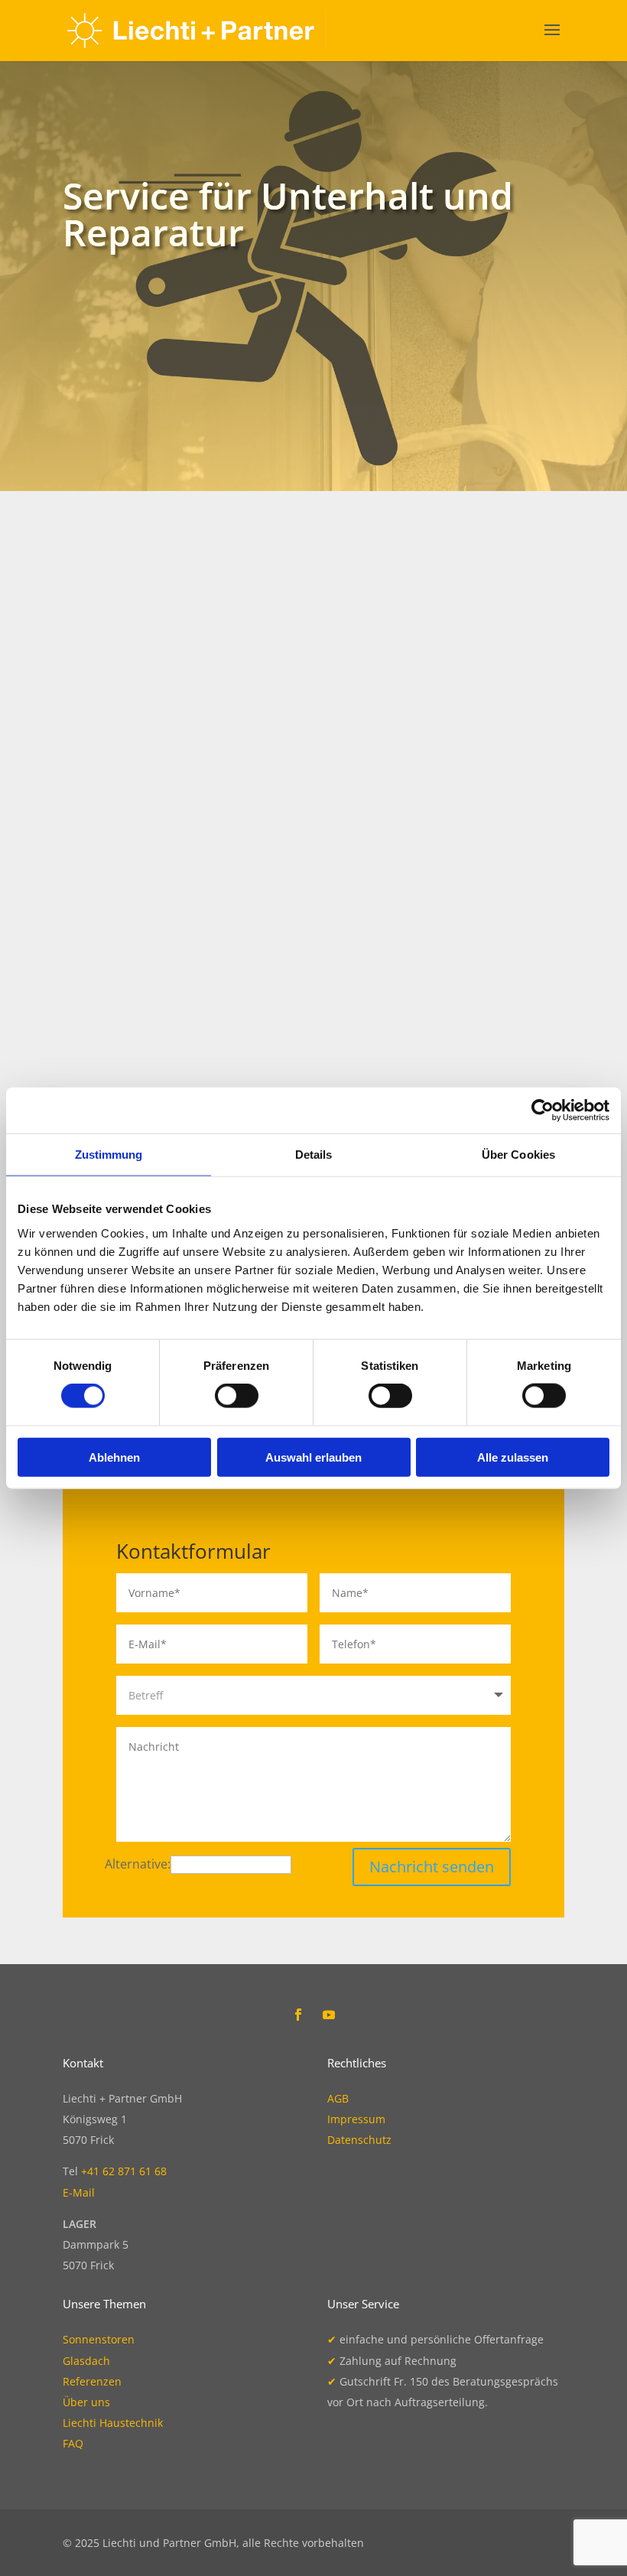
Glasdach (86, 2361)
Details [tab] (314, 1155)
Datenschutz (359, 2140)
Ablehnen (114, 1457)
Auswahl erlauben (313, 1457)
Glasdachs (333, 740)
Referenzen (92, 2381)
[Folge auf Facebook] (298, 2015)
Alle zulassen (513, 1457)
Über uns (86, 2402)
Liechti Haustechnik (113, 2423)
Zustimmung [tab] (109, 1155)
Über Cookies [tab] (518, 1155)
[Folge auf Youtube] (329, 2015)
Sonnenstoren (197, 740)
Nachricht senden (432, 1867)
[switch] (237, 1396)
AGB (338, 2098)
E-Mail (79, 2192)
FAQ (73, 2443)
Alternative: (138, 1864)
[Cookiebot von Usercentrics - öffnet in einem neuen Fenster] (543, 1111)
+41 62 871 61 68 (124, 2171)
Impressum (356, 2119)
